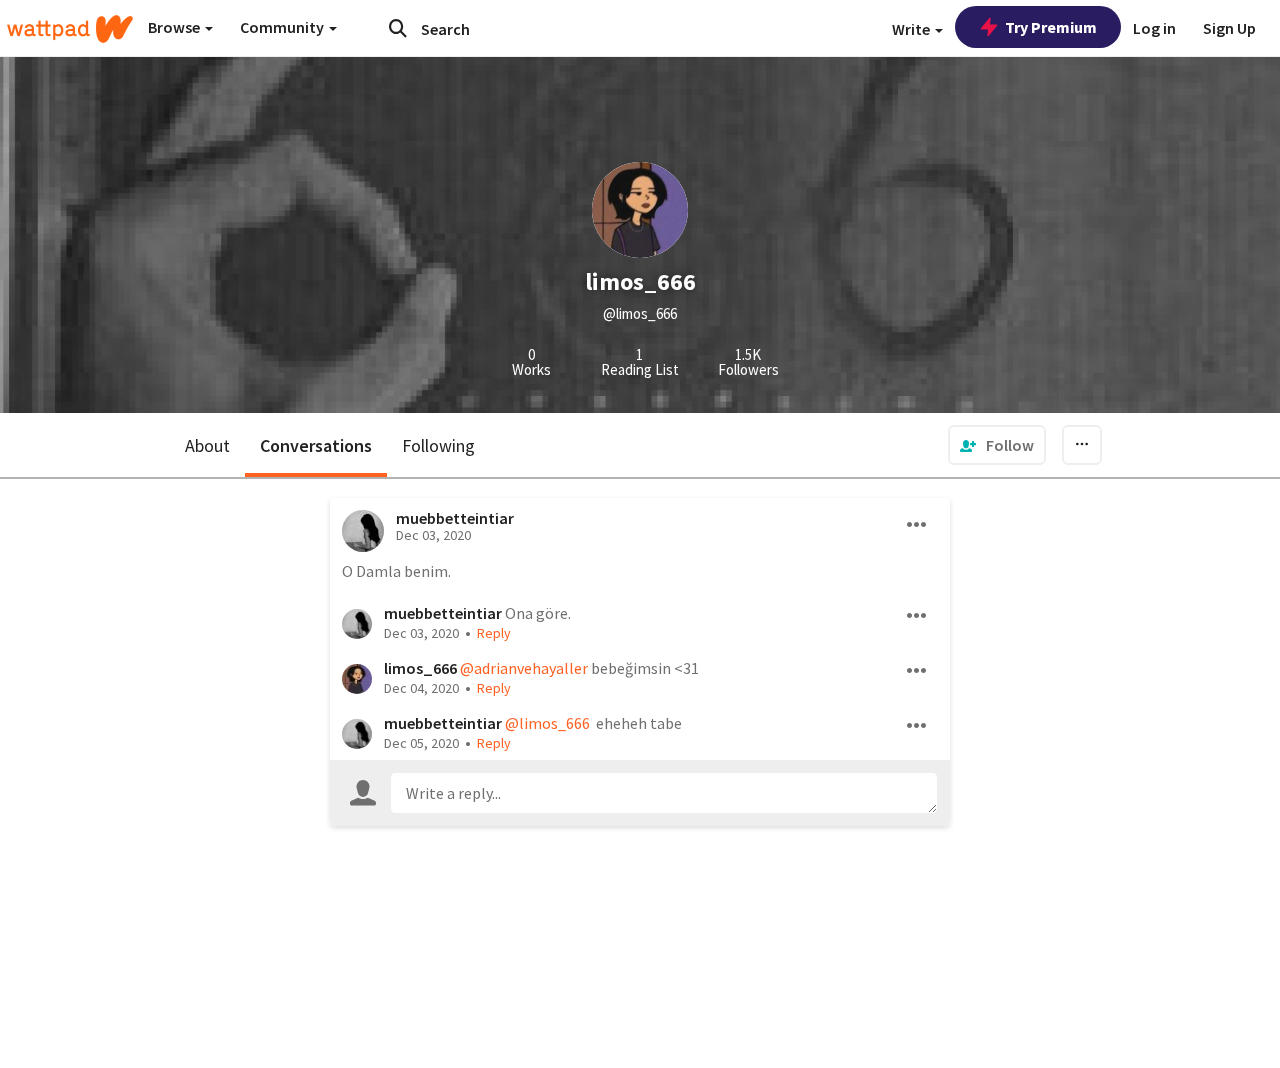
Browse (175, 27)
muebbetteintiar (455, 518)
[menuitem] (997, 445)
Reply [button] (494, 633)
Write (912, 29)
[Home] (70, 29)
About (207, 445)
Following (438, 445)
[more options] (917, 525)
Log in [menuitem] (1154, 28)
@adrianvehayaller (524, 668)
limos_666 (420, 668)
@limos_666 (547, 723)
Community (283, 27)
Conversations (316, 445)
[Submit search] (398, 28)
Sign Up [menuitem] (1229, 28)
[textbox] (664, 793)
